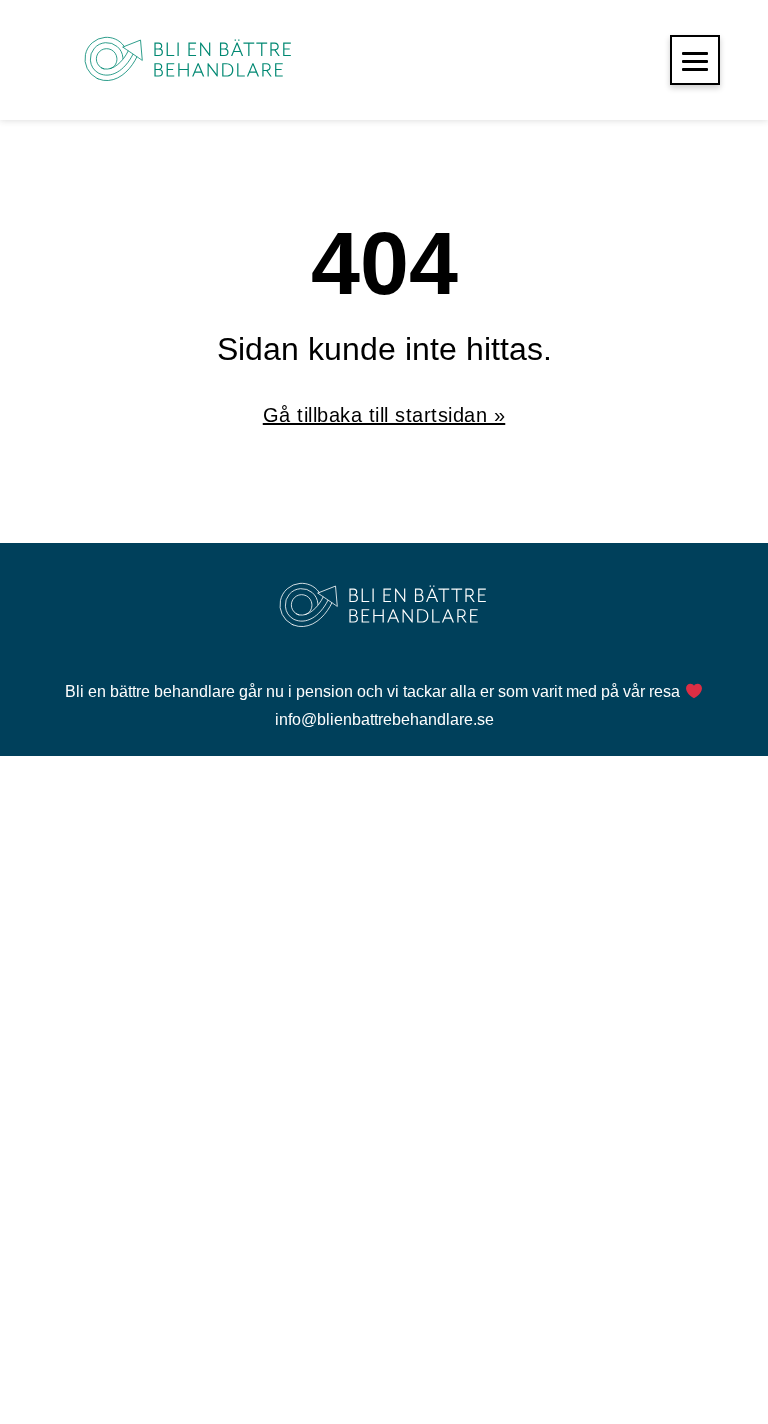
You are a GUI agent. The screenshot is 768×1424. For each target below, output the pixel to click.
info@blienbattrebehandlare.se (384, 719)
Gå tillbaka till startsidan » (384, 415)
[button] (695, 60)
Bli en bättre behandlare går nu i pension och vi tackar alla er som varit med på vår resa (374, 691)
